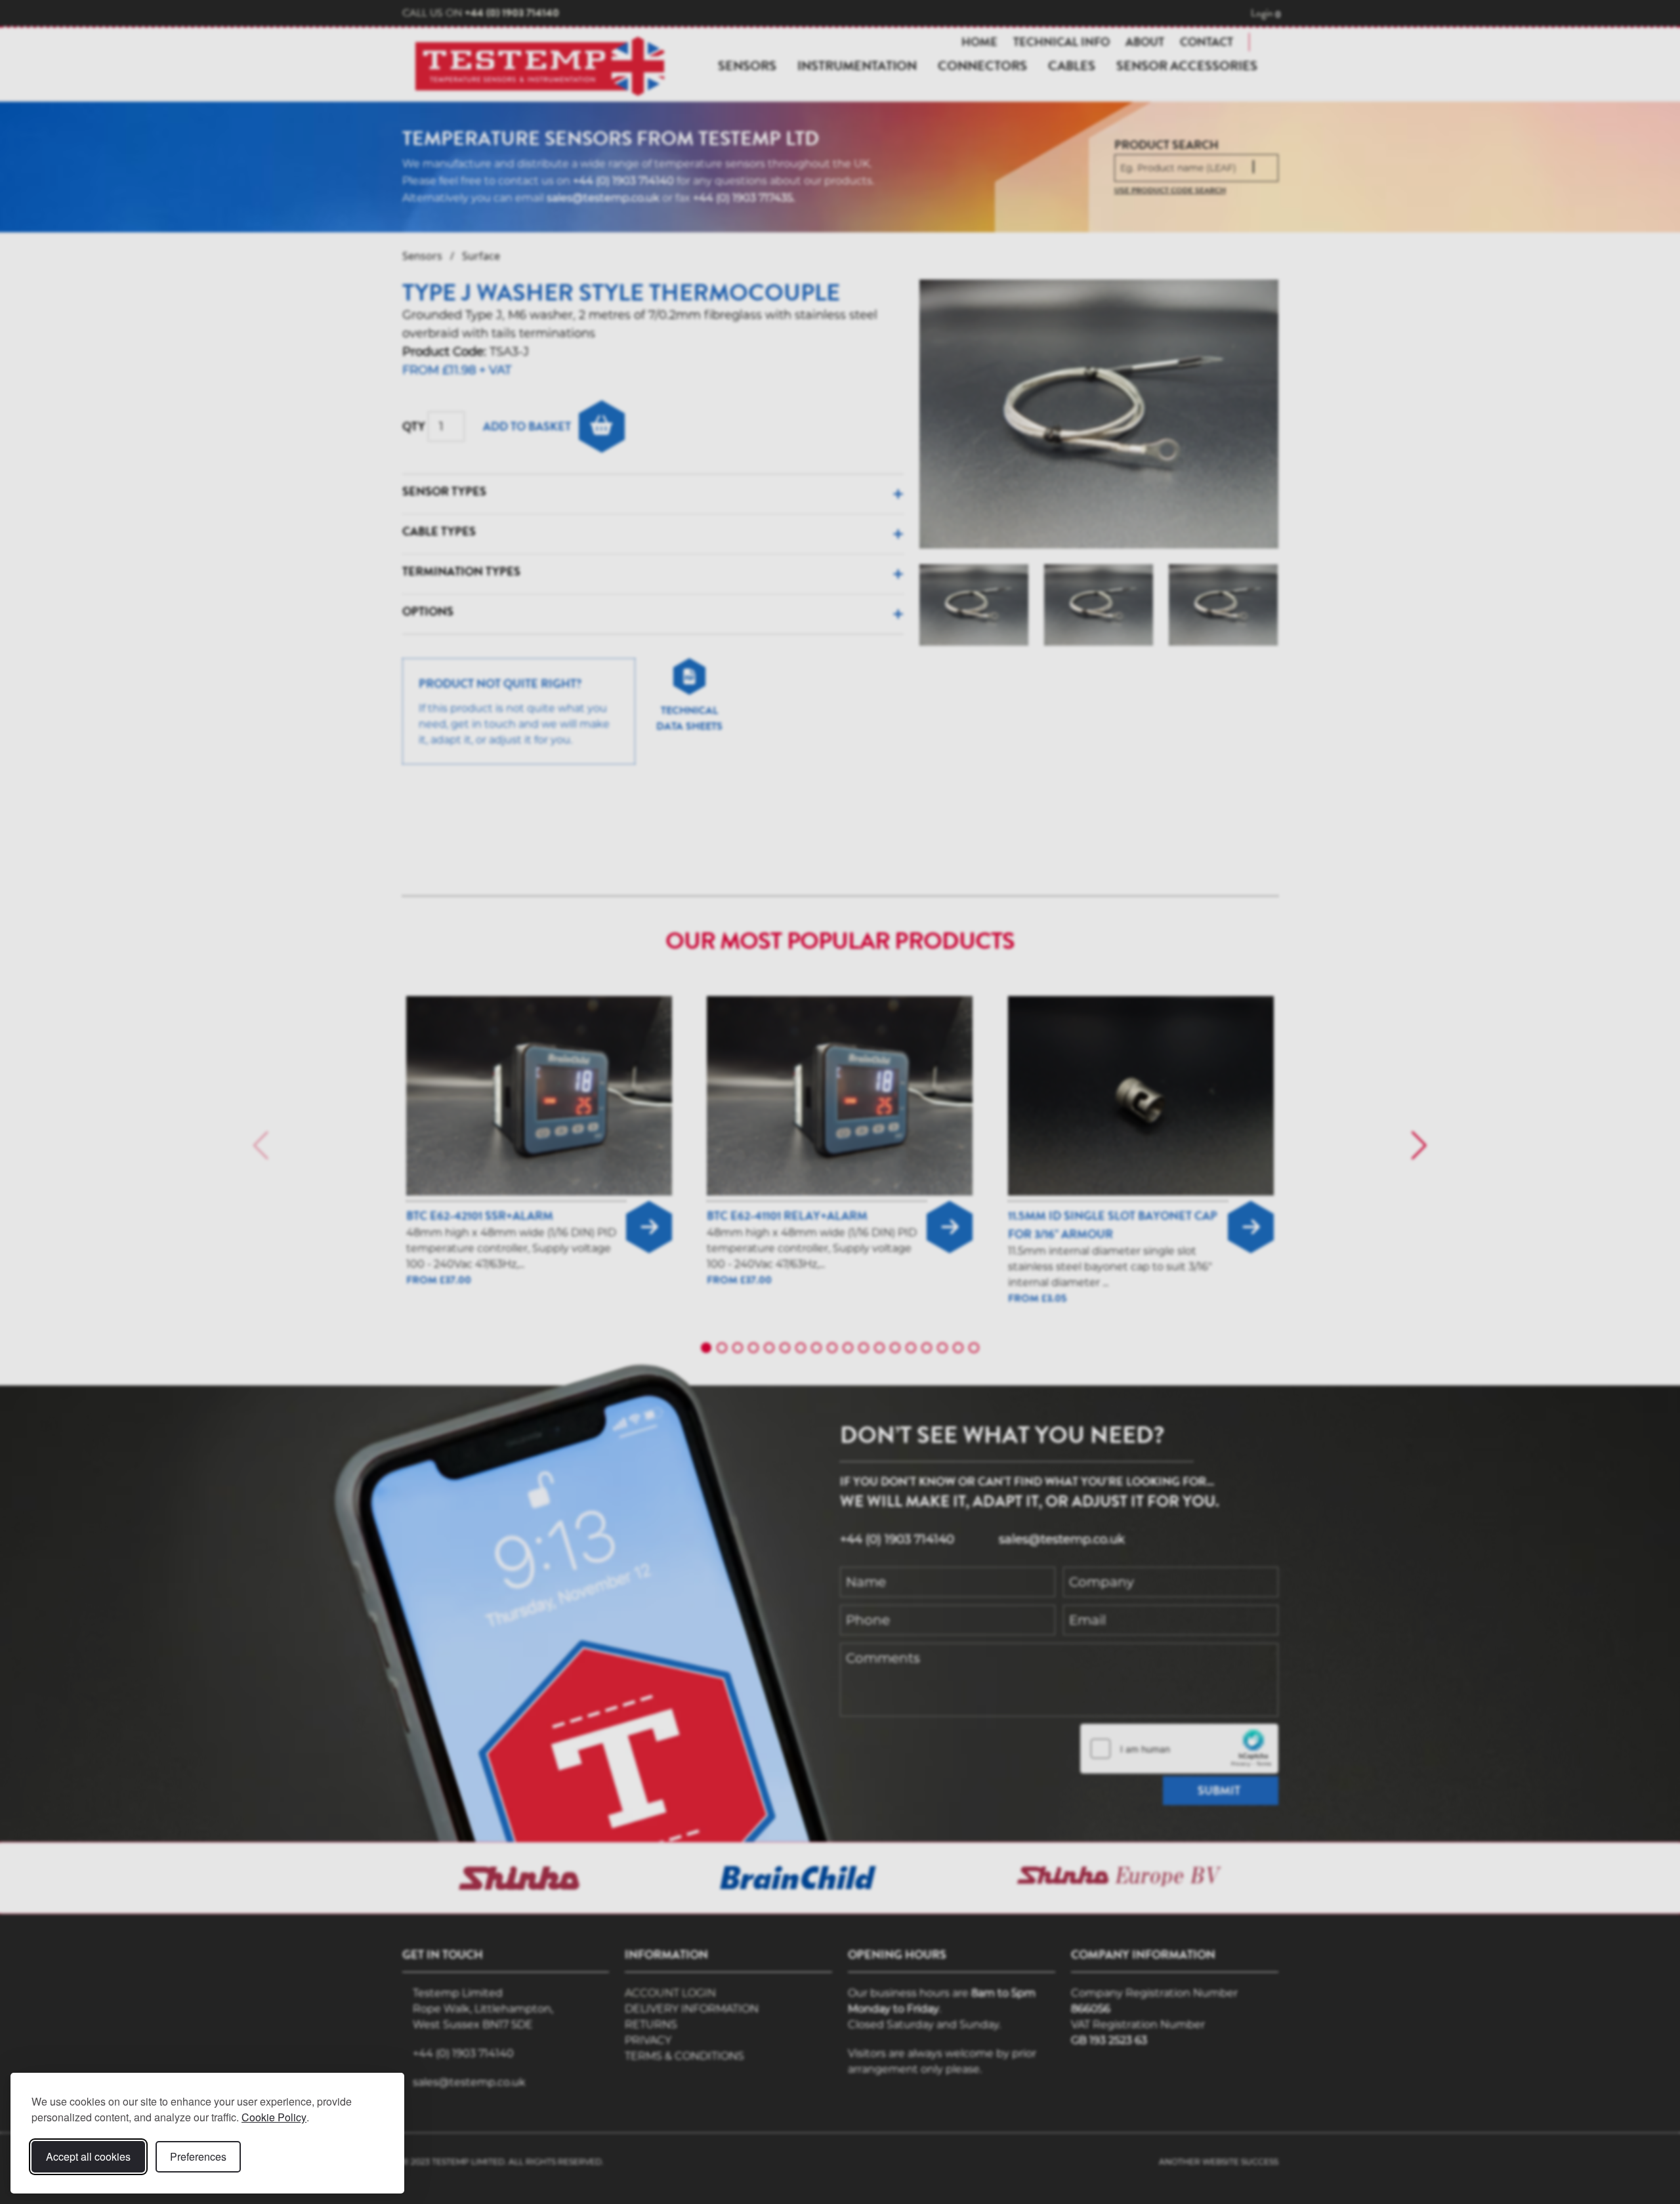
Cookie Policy (274, 2117)
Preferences (198, 2156)
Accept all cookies (88, 2156)
